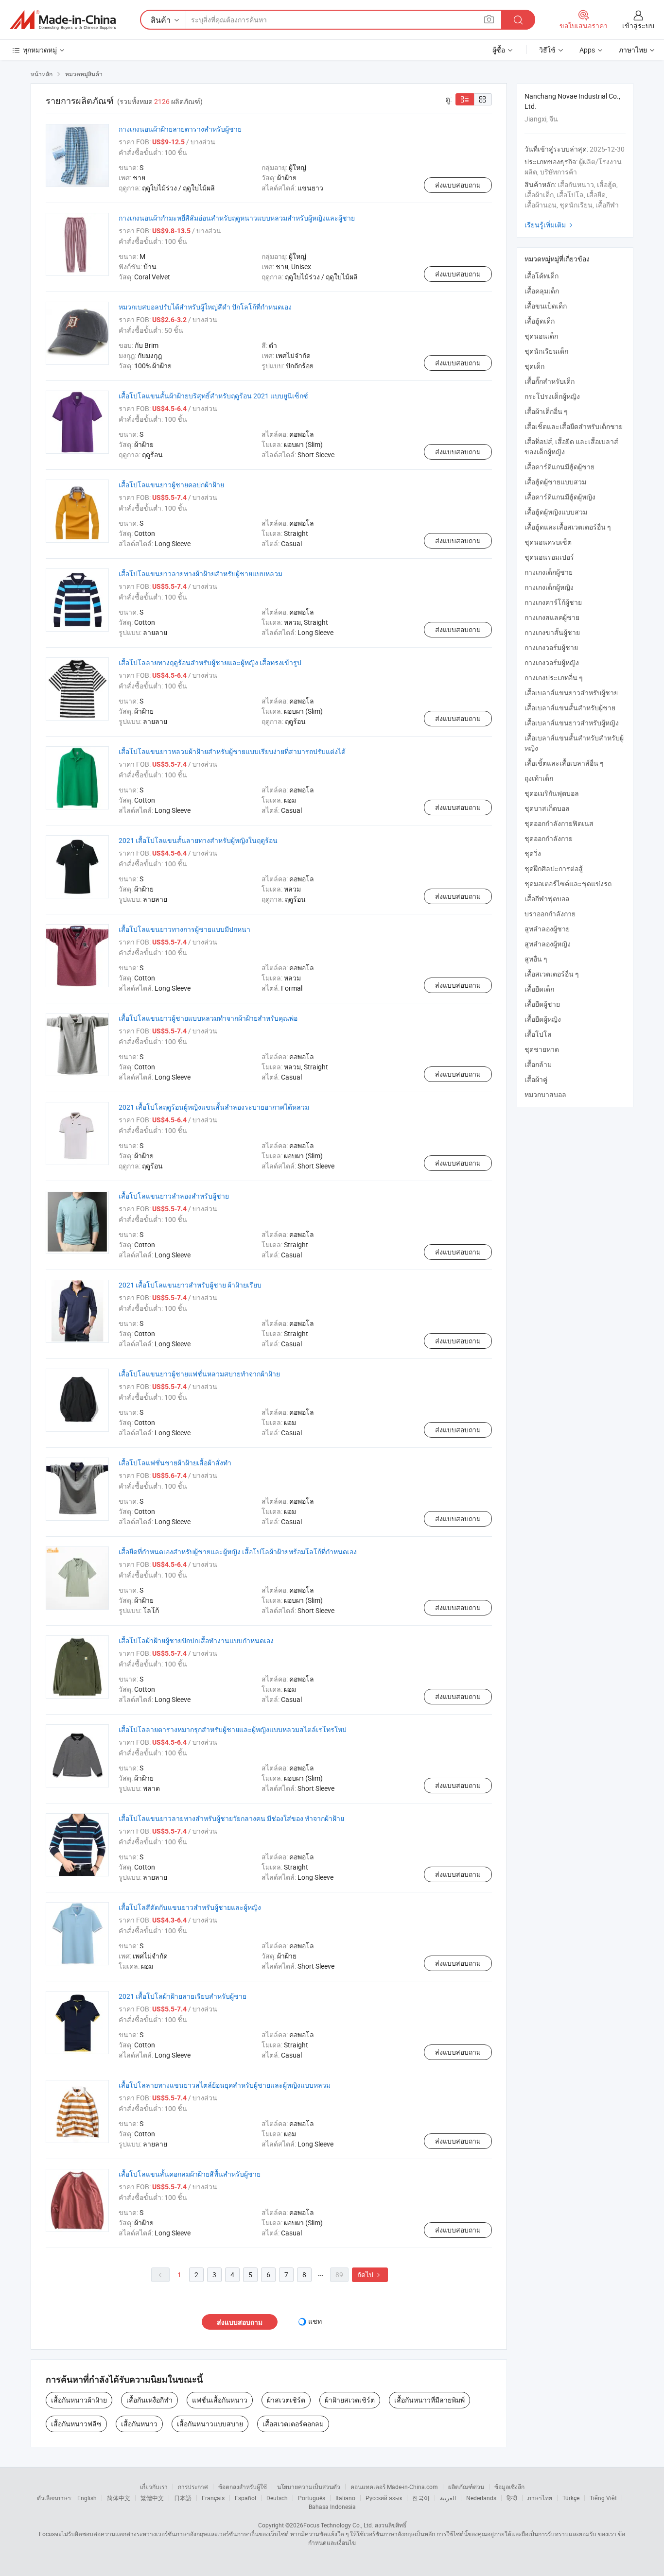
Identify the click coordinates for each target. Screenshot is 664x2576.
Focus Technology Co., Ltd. (338, 2525)
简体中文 (119, 2498)
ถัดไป (370, 2275)
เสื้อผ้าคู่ (536, 1079)
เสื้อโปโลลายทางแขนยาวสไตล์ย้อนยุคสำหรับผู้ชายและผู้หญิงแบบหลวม (225, 2085)
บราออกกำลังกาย (550, 914)
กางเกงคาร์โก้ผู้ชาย (553, 602)
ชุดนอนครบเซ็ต (548, 542)
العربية (448, 2498)
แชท (315, 2321)
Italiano (345, 2498)
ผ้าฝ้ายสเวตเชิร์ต (350, 2400)
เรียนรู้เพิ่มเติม (550, 225)
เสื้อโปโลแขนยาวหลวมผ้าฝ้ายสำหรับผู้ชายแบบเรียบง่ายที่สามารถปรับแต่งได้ (232, 751)
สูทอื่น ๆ (536, 959)
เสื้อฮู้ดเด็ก (540, 321)
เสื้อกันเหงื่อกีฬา (149, 2400)
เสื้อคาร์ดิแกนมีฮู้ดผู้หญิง (560, 497)
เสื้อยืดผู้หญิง (543, 1019)
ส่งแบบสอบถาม (458, 185)
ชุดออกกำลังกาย (549, 838)
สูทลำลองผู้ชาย (547, 929)
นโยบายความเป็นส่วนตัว (309, 2487)
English (87, 2498)
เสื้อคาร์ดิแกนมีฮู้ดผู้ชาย (559, 467)
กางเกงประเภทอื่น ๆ (554, 678)
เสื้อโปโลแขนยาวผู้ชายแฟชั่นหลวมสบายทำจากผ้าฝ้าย (199, 1374)
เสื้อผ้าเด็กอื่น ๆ (546, 411)
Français (213, 2498)
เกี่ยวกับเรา (154, 2487)
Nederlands (481, 2498)
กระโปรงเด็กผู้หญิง (552, 396)
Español (245, 2498)
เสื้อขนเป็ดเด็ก (546, 306)
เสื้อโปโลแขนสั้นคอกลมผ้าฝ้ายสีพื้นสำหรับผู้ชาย (190, 2174)
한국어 (421, 2498)
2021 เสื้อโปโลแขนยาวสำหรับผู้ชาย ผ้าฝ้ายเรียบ (190, 1285)
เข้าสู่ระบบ (638, 26)
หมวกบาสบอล (545, 1094)
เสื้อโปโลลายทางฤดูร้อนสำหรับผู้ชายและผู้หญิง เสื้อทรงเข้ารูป (210, 662)
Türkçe (571, 2498)
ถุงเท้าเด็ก (539, 778)
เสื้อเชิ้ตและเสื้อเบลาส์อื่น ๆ (564, 763)
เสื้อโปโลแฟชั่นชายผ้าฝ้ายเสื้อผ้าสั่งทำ (175, 1463)
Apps (587, 50)
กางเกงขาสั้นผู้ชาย (552, 632)
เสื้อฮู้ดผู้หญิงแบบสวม (556, 512)
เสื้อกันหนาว (139, 2424)
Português (312, 2498)
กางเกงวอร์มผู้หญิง (552, 662)
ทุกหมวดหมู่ (40, 50)
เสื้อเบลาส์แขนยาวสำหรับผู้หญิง (572, 723)
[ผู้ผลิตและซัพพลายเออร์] (63, 20)
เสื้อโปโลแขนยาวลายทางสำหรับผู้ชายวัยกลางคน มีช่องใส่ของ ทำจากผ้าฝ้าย (231, 1818)
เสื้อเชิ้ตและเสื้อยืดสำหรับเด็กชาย (574, 426)
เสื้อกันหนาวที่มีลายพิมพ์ (429, 2400)
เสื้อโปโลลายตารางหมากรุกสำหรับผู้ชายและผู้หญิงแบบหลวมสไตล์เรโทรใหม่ (233, 1729)
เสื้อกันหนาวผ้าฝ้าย (79, 2400)
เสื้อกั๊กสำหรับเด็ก (550, 381)
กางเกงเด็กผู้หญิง (549, 587)
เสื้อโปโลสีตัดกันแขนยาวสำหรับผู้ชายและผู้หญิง (190, 1907)
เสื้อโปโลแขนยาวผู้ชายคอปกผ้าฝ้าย (171, 485)
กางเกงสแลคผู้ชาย (552, 617)
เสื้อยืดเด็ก (539, 989)
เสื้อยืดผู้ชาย (542, 1004)
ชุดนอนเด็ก (541, 336)
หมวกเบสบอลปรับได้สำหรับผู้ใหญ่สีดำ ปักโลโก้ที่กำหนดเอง (205, 307)
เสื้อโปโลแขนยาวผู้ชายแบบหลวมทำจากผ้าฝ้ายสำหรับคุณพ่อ (208, 1018)
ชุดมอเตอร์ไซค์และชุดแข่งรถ (568, 884)
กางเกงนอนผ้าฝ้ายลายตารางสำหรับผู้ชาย (180, 129)
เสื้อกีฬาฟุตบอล (547, 899)
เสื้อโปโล (538, 1034)
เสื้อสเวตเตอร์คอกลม (293, 2424)
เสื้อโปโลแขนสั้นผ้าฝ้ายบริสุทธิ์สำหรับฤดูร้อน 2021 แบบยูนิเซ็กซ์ (213, 396)
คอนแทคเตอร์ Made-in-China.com (394, 2487)
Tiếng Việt (603, 2498)
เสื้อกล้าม (538, 1064)
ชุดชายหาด (542, 1049)
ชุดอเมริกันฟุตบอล (552, 793)
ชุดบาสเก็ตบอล (547, 808)
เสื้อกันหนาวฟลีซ (76, 2424)
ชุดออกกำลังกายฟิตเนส (559, 823)
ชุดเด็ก (534, 366)
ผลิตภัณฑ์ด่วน (466, 2487)
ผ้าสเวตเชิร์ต (286, 2400)
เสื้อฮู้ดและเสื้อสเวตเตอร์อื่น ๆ (568, 527)
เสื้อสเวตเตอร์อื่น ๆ (552, 974)
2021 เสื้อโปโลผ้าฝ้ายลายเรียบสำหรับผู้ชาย (183, 1996)
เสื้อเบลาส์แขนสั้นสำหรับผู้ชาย (570, 708)
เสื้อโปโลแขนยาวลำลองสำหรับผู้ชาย (174, 1196)
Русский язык (384, 2498)
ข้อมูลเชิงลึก (509, 2487)
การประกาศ (193, 2487)
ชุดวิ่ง (533, 853)
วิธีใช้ (547, 50)
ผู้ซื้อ (499, 50)
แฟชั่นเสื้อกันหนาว (220, 2400)
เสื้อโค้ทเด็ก (542, 276)
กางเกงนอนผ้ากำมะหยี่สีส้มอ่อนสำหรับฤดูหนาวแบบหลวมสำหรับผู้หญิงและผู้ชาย (237, 218)
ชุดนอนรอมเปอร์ (549, 557)
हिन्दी (512, 2498)
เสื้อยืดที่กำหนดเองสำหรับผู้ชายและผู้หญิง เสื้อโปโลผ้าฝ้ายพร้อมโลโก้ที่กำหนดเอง (238, 1552)
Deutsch (277, 2498)
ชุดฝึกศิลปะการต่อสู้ (554, 868)
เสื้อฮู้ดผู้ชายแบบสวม (555, 482)
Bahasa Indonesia (332, 2507)
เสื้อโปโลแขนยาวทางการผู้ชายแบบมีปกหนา (184, 929)
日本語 (183, 2498)
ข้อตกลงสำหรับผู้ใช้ (243, 2487)
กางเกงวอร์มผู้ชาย (551, 647)
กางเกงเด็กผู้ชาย (549, 572)
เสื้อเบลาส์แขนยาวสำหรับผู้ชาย (571, 693)
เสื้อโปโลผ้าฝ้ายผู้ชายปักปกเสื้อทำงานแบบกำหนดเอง (196, 1640)
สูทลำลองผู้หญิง (548, 944)
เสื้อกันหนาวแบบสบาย (210, 2424)
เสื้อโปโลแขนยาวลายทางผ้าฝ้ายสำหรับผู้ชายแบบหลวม (201, 574)
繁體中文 (152, 2498)
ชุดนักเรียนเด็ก (546, 351)
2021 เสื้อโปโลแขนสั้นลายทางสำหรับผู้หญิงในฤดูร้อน (198, 840)
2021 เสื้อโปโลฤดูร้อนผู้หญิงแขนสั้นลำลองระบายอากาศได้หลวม (214, 1107)
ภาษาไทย (540, 2498)
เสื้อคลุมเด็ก (542, 291)
